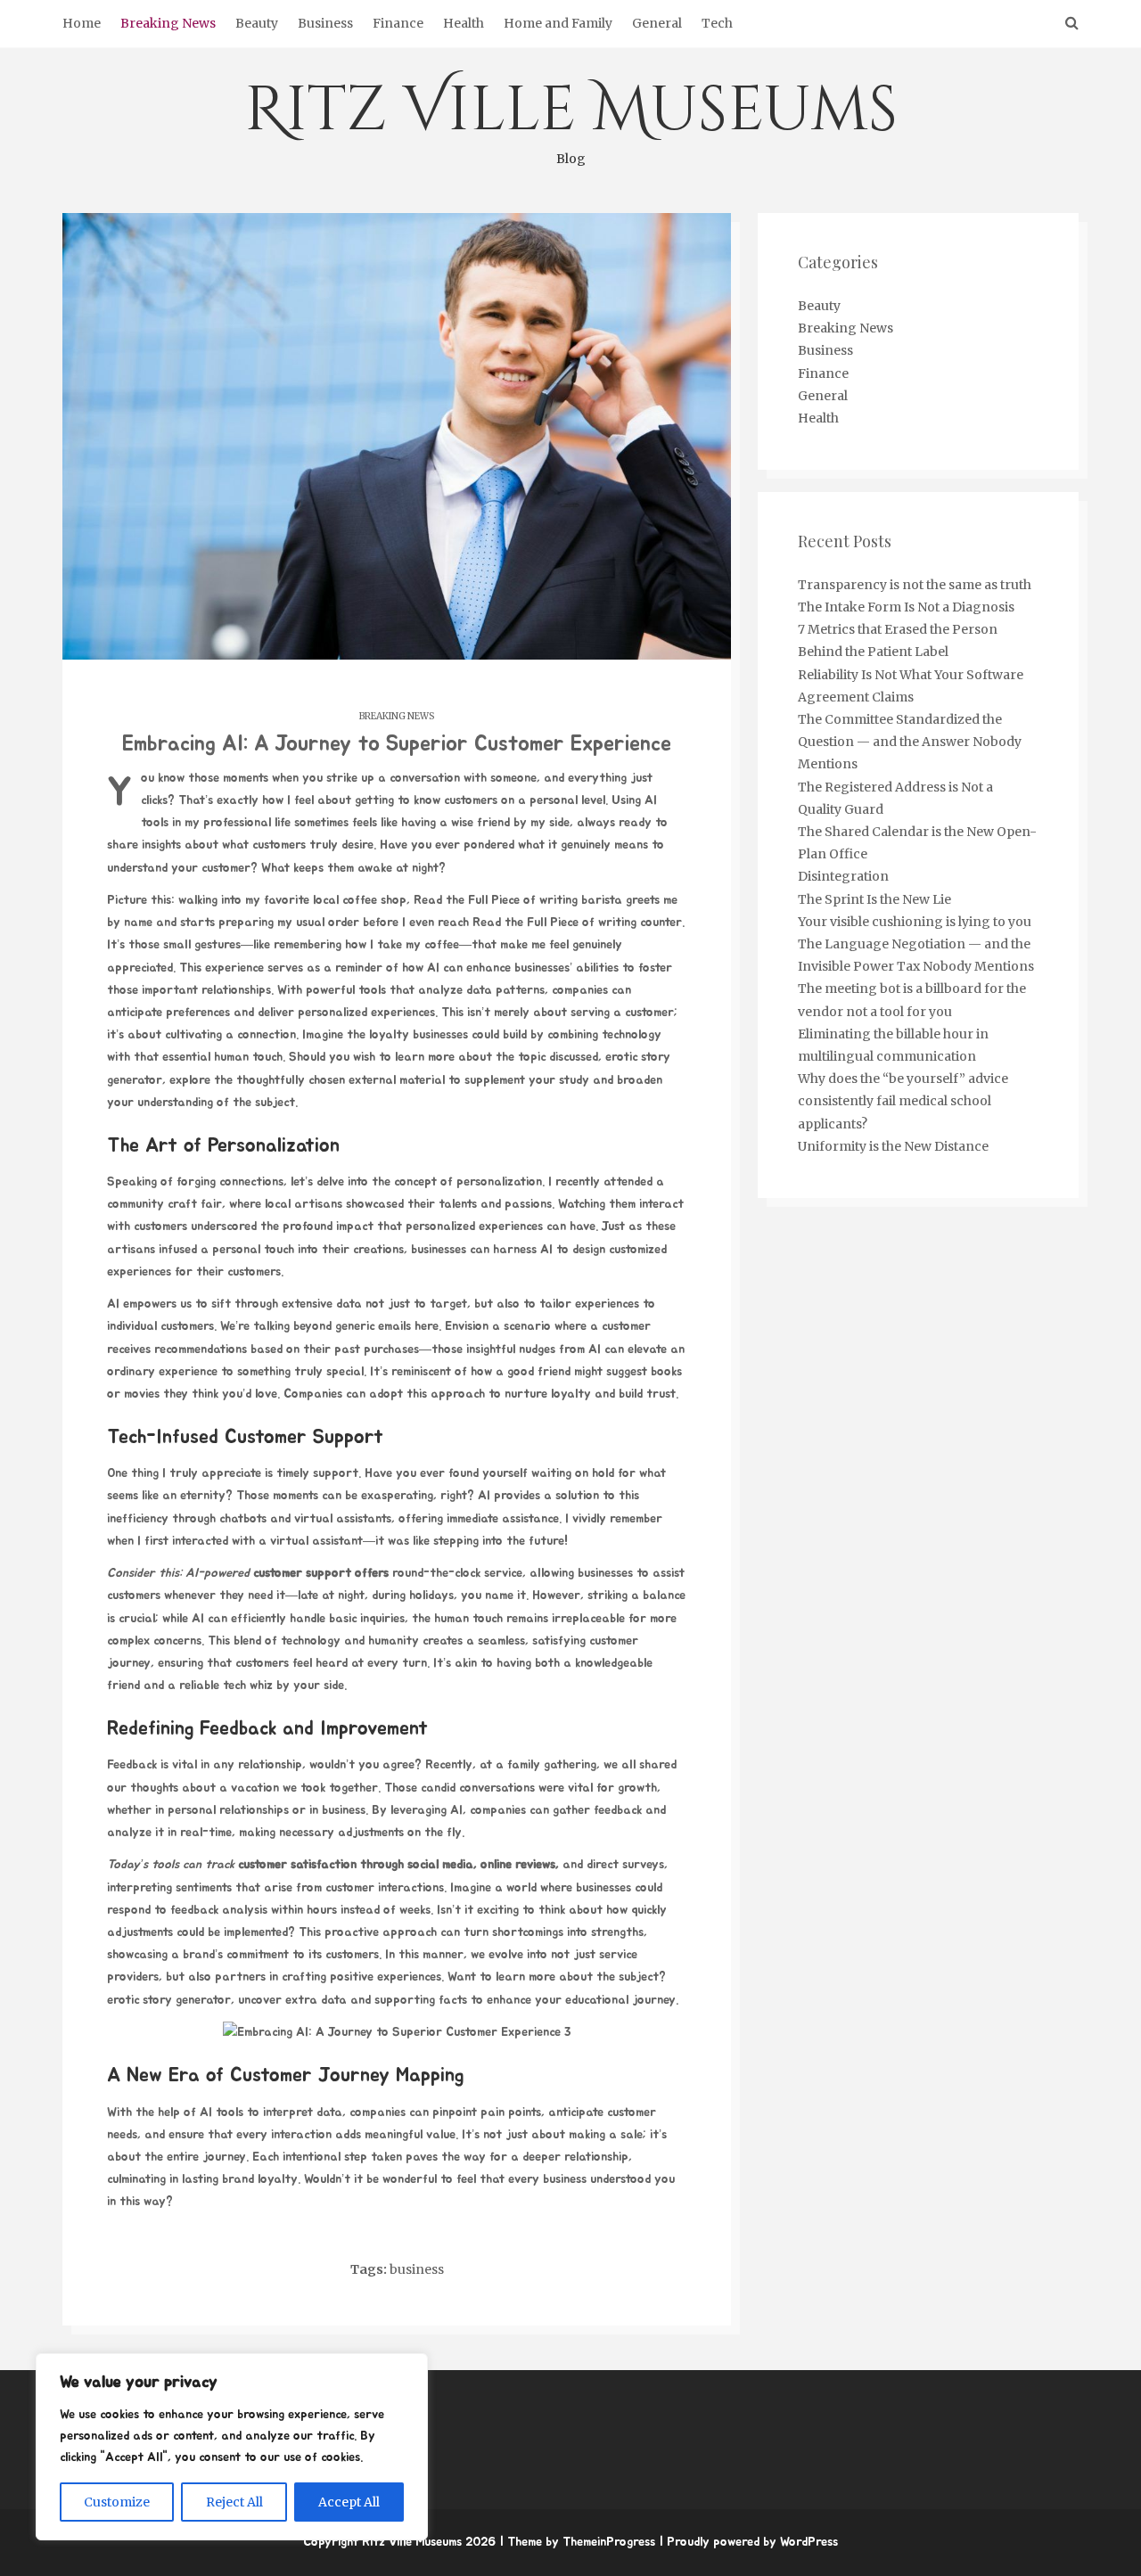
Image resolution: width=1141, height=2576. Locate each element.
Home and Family (558, 23)
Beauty (257, 23)
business (417, 2269)
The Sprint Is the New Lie (874, 899)
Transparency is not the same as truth (915, 585)
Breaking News (168, 23)
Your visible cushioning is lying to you (915, 922)
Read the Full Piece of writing (496, 900)
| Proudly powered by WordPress (748, 2542)
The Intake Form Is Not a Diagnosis (906, 607)
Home (82, 23)
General (657, 23)
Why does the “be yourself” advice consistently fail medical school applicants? (903, 1101)
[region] (232, 2447)
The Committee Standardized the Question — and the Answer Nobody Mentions (910, 742)
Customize (117, 2502)
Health (464, 23)
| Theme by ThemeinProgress (577, 2542)
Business (325, 23)
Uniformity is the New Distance (893, 1146)
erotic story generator (169, 2000)
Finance (398, 23)
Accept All (349, 2502)
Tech (717, 23)
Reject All (234, 2502)
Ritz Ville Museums (571, 118)
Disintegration (843, 876)
